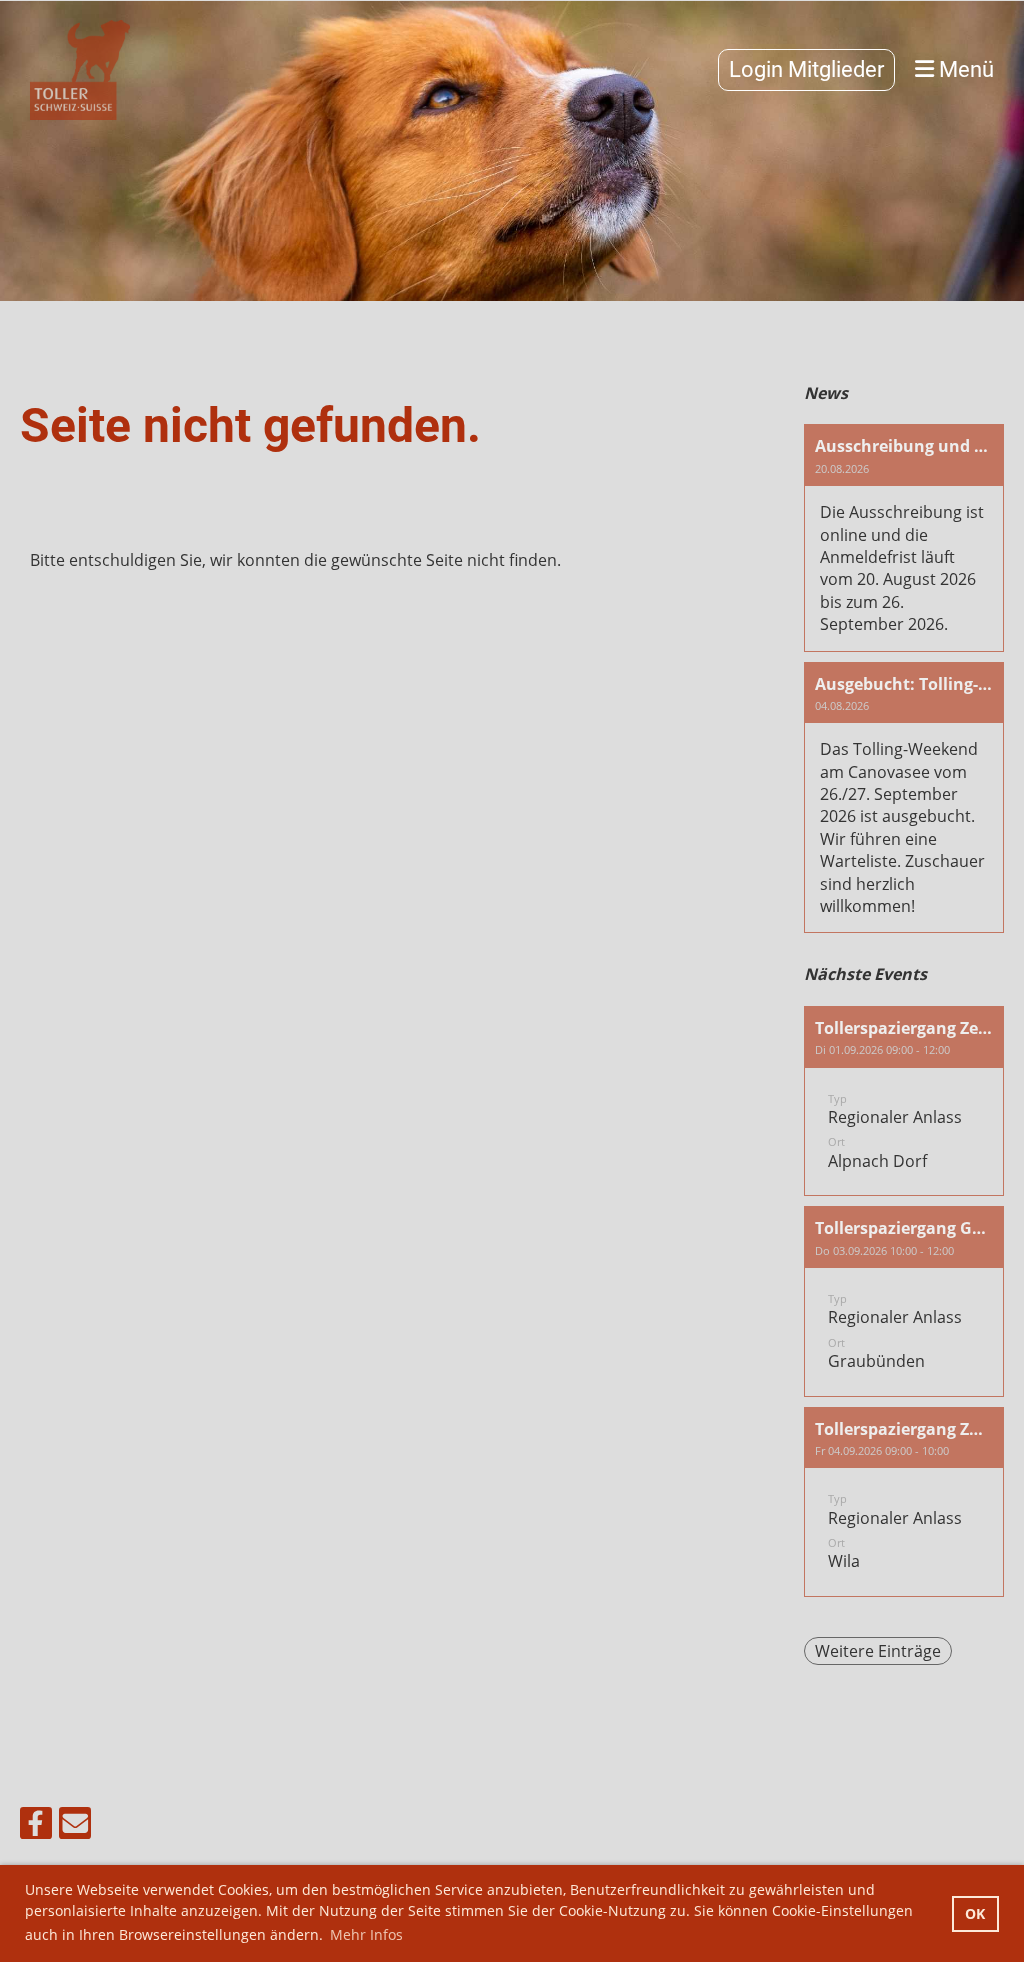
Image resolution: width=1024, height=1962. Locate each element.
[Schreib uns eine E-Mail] (75, 1826)
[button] (904, 1101)
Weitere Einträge (878, 1651)
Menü (964, 69)
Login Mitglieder (806, 69)
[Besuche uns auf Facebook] (36, 1826)
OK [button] (975, 1913)
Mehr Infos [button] (366, 1934)
